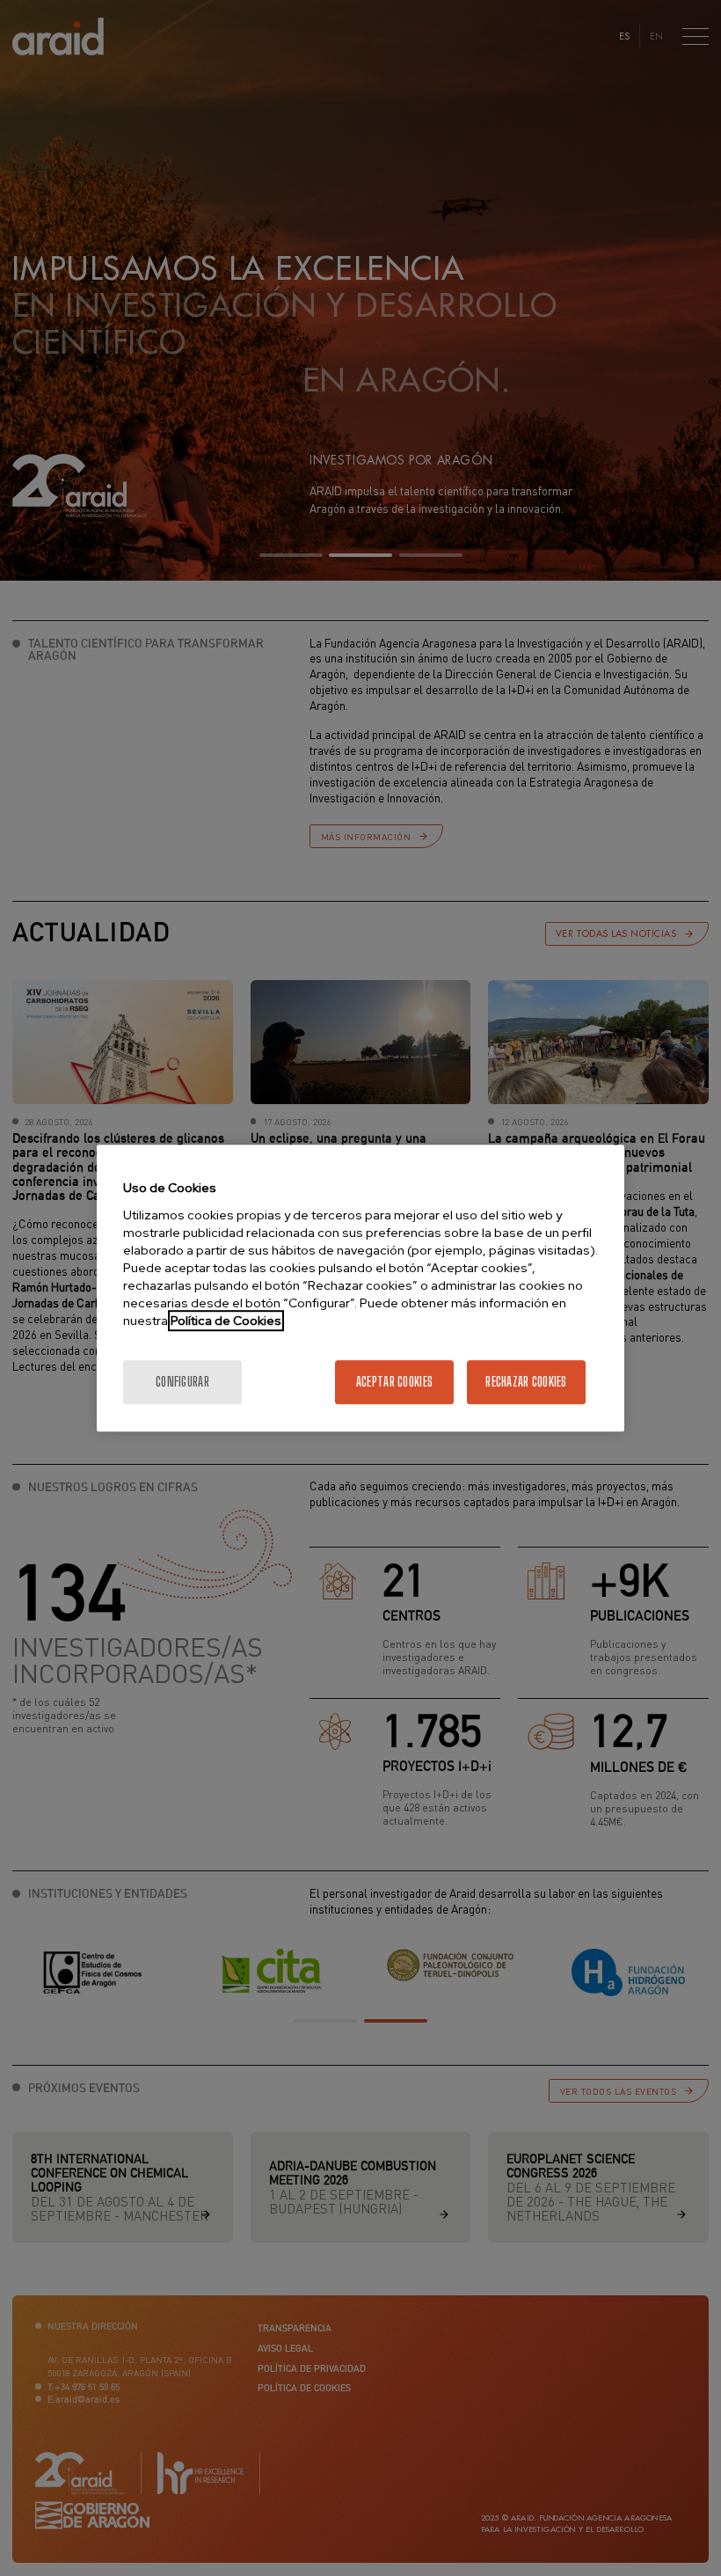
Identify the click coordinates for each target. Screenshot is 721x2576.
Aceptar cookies (394, 1382)
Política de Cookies (226, 1321)
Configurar (182, 1382)
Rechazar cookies (526, 1382)
